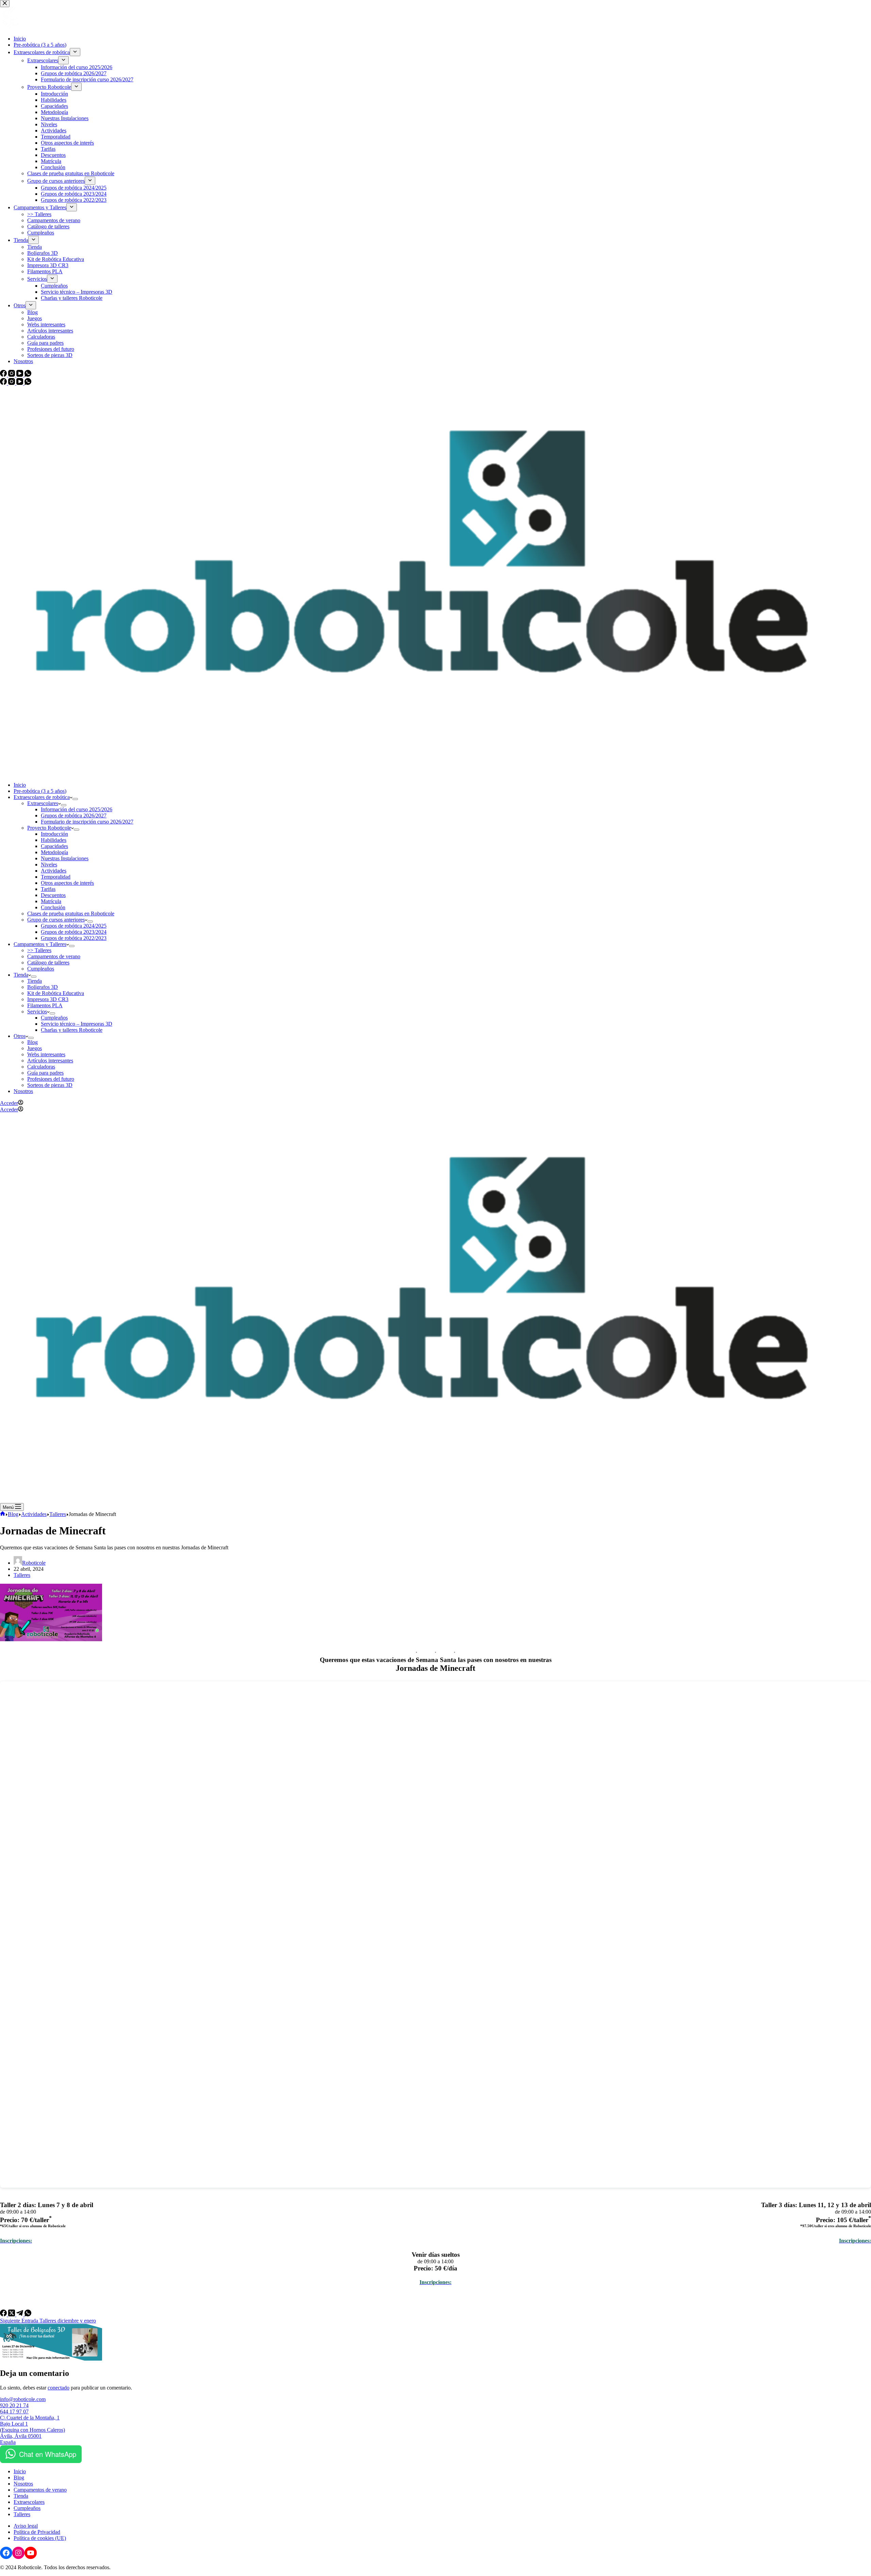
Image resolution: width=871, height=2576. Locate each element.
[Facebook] (4, 383)
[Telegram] (20, 2314)
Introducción (54, 834)
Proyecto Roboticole (49, 828)
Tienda (21, 975)
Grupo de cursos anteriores (56, 920)
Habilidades (54, 840)
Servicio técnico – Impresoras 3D (77, 1024)
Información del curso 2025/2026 (77, 809)
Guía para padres (45, 1073)
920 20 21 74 (14, 2405)
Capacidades (54, 846)
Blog (32, 1042)
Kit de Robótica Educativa (56, 993)
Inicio (20, 785)
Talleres (22, 1575)
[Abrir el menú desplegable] (75, 799)
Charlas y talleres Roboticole (72, 1030)
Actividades (54, 871)
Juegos (35, 1048)
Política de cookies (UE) (40, 2538)
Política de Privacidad (37, 2532)
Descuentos (53, 895)
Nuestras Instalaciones (65, 858)
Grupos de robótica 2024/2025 (74, 926)
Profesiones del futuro (51, 1079)
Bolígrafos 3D (43, 987)
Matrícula (51, 901)
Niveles (49, 865)
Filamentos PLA (45, 1005)
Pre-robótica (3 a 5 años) (40, 791)
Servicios (37, 1012)
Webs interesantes (46, 1054)
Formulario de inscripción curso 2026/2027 (87, 822)
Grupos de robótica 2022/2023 (74, 938)
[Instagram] (12, 383)
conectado (59, 2388)
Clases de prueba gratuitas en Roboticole (71, 914)
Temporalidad (56, 877)
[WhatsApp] (28, 383)
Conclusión (53, 907)
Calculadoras (41, 1067)
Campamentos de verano (54, 956)
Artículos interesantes (50, 1061)
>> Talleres (39, 950)
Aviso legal (26, 2526)
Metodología (54, 852)
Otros (20, 1036)
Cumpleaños (41, 969)
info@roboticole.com (23, 2399)
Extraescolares (43, 803)
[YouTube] (20, 383)
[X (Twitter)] (12, 2314)
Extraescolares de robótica (42, 797)
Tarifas (48, 889)
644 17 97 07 (14, 2411)
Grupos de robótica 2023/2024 (74, 932)
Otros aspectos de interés (67, 883)
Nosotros (23, 1091)
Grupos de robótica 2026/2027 (74, 816)
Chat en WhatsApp (48, 2454)
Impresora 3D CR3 (48, 999)
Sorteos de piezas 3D (50, 1085)
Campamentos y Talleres (40, 944)
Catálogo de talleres (48, 963)
